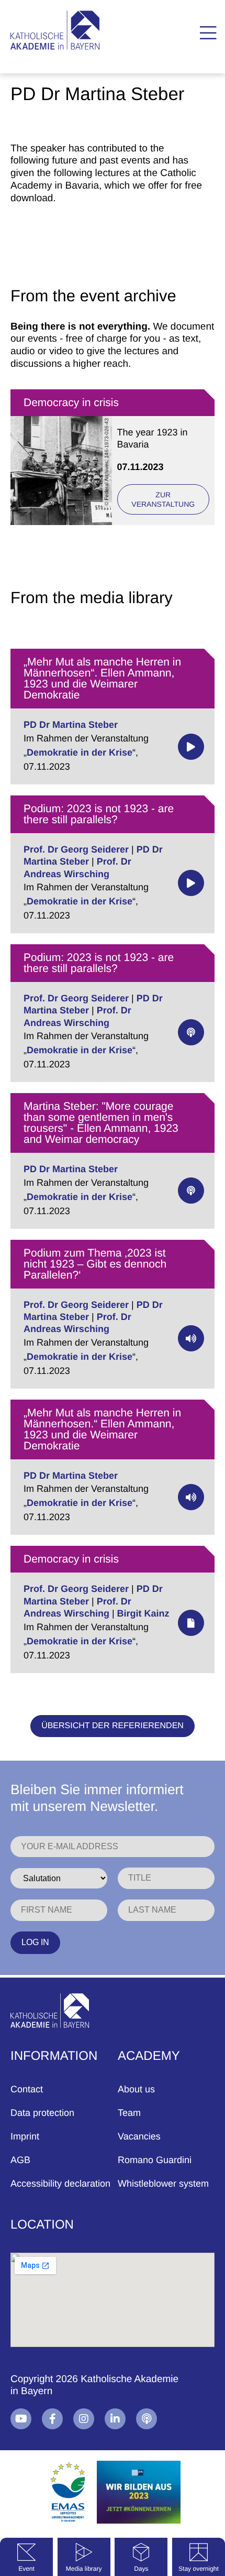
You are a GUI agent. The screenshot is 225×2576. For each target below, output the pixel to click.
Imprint (25, 2136)
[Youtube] (21, 2419)
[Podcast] (147, 2419)
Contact (27, 2089)
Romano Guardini (155, 2160)
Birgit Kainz (143, 1613)
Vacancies (139, 2136)
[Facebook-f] (52, 2419)
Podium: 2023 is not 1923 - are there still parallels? (99, 814)
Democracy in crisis (71, 403)
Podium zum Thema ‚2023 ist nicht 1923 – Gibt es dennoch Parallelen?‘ (95, 1264)
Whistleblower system (163, 2184)
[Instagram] (84, 2419)
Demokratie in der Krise (80, 752)
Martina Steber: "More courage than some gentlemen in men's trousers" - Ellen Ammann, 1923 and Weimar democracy (101, 1123)
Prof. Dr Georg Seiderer (76, 849)
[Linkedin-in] (115, 2419)
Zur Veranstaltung (163, 499)
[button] (208, 33)
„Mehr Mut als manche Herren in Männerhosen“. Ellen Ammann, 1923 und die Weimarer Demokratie (102, 679)
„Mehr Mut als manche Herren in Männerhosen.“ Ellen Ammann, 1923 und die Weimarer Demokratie (102, 1429)
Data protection (42, 2113)
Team (129, 2113)
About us (136, 2089)
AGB (20, 2160)
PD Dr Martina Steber (71, 725)
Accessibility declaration (60, 2184)
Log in (35, 1942)
